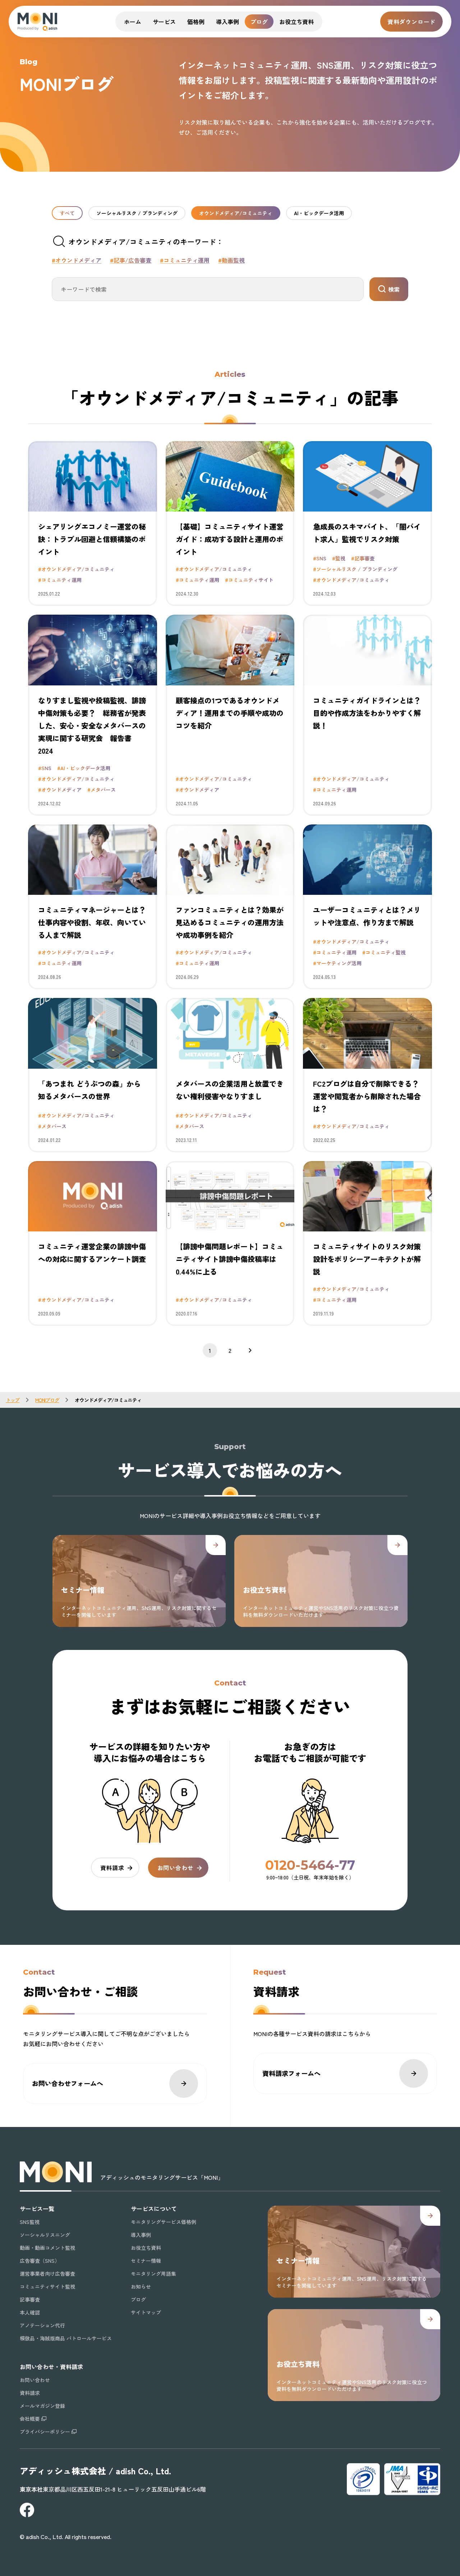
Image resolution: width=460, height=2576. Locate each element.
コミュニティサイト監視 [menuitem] (47, 2286)
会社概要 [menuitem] (30, 2419)
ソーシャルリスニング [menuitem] (45, 2235)
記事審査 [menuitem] (30, 2299)
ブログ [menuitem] (138, 2299)
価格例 (196, 22)
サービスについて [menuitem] (154, 2209)
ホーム (133, 22)
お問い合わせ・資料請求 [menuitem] (51, 2367)
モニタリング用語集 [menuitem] (153, 2274)
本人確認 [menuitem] (30, 2312)
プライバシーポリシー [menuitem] (45, 2432)
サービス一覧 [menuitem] (37, 2209)
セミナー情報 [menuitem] (146, 2261)
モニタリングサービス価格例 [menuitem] (164, 2222)
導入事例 (227, 22)
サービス (164, 22)
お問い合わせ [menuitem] (35, 2380)
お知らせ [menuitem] (141, 2286)
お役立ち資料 (296, 22)
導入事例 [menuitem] (141, 2235)
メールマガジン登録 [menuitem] (42, 2406)
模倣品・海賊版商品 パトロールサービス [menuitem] (66, 2338)
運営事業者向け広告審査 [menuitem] (47, 2274)
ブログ (259, 22)
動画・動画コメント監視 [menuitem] (47, 2248)
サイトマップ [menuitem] (146, 2312)
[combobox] (208, 289)
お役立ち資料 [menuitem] (146, 2248)
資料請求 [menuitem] (30, 2393)
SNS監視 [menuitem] (30, 2222)
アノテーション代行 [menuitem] (42, 2325)
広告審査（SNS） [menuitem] (40, 2261)
